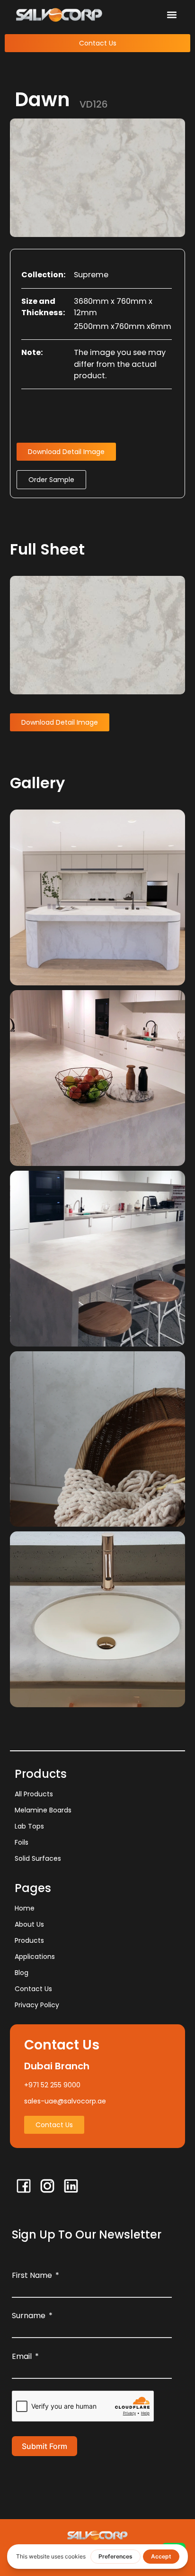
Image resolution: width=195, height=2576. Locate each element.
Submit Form (44, 2446)
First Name (32, 2275)
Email (22, 2356)
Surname (29, 2316)
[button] (172, 14)
